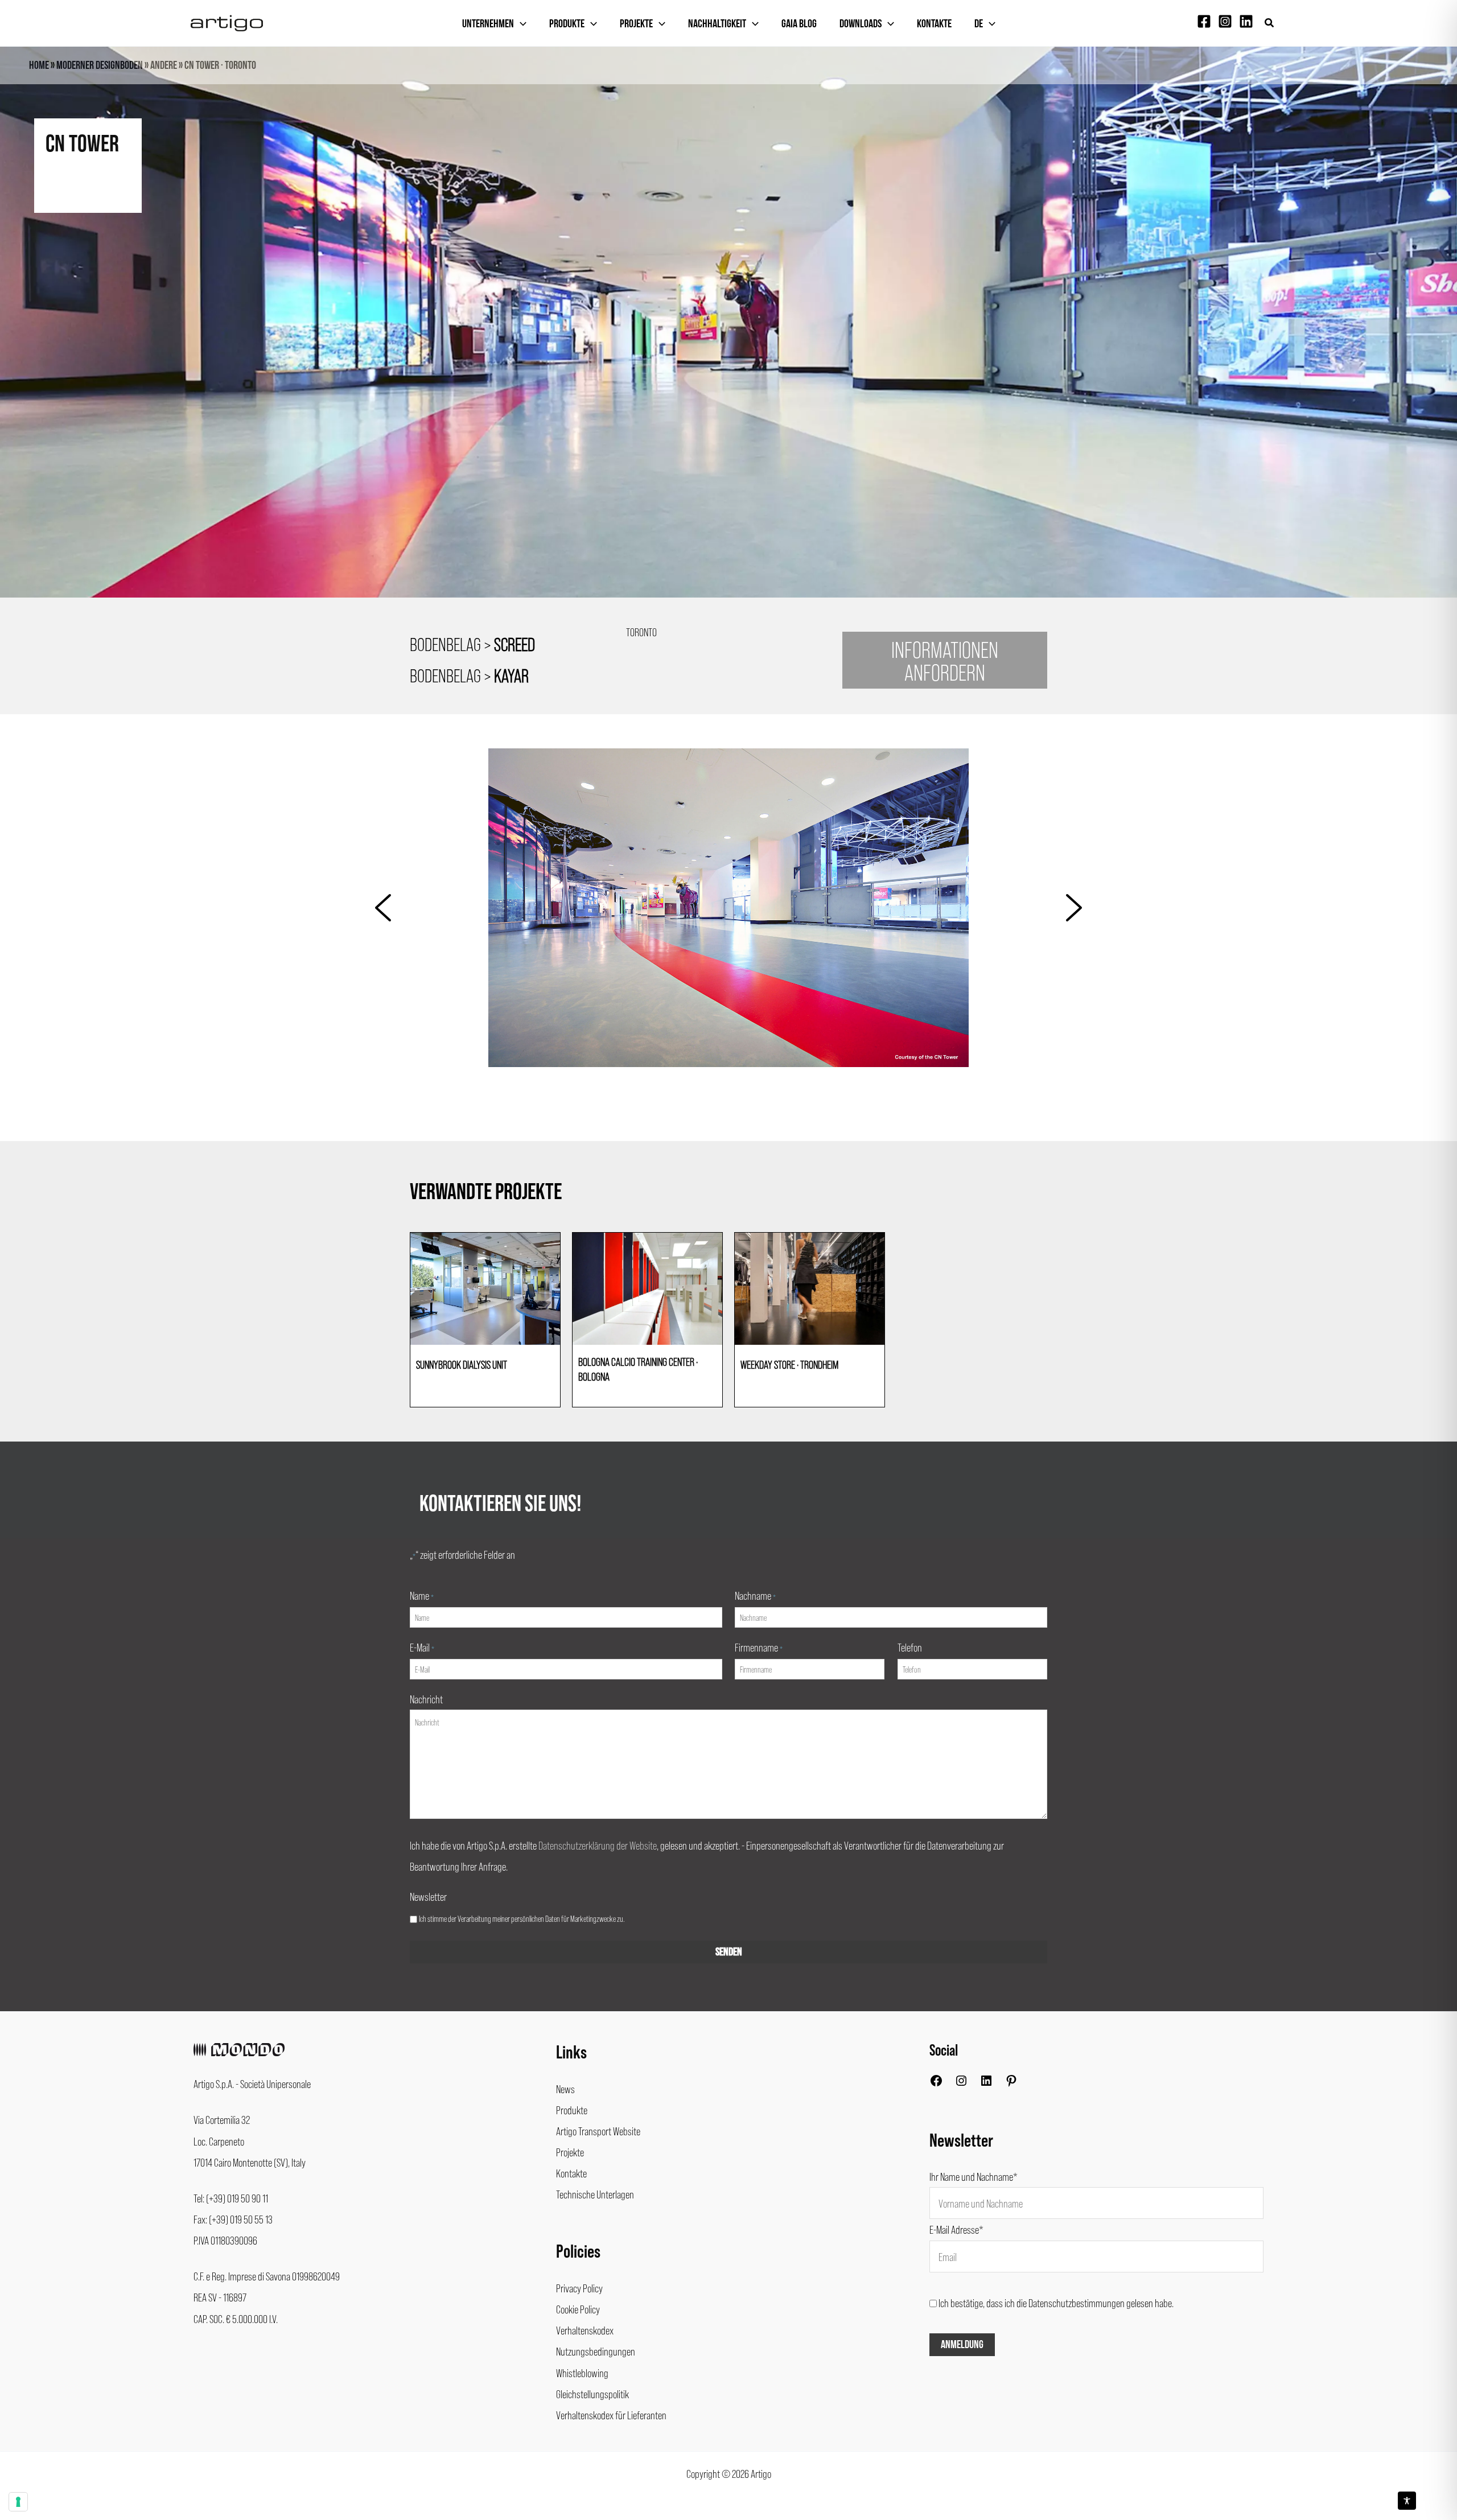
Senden (729, 1952)
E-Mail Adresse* (956, 2229)
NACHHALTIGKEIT (717, 24)
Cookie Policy (578, 2309)
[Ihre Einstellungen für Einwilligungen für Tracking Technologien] (18, 2502)
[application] (520, 24)
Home (39, 65)
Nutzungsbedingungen (596, 2351)
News (565, 2089)
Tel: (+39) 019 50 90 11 (231, 2198)
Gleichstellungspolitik (592, 2394)
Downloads (861, 24)
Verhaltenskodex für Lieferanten (611, 2415)
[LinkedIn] (986, 2083)
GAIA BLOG (799, 24)
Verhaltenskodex (585, 2330)
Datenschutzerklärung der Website (598, 1845)
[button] (1270, 23)
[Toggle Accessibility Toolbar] (1407, 2501)
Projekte (636, 24)
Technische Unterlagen (595, 2194)
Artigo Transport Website (598, 2131)
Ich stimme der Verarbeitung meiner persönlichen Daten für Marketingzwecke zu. (522, 1918)
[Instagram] (1225, 21)
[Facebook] (1204, 21)
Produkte (567, 24)
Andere (164, 65)
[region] (728, 343)
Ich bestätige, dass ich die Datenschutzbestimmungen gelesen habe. (1056, 2303)
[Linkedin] (1246, 21)
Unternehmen (488, 24)
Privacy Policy (579, 2288)
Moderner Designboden (100, 65)
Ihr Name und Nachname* (974, 2176)
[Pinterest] (1011, 2083)
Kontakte (934, 24)
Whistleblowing (582, 2373)
